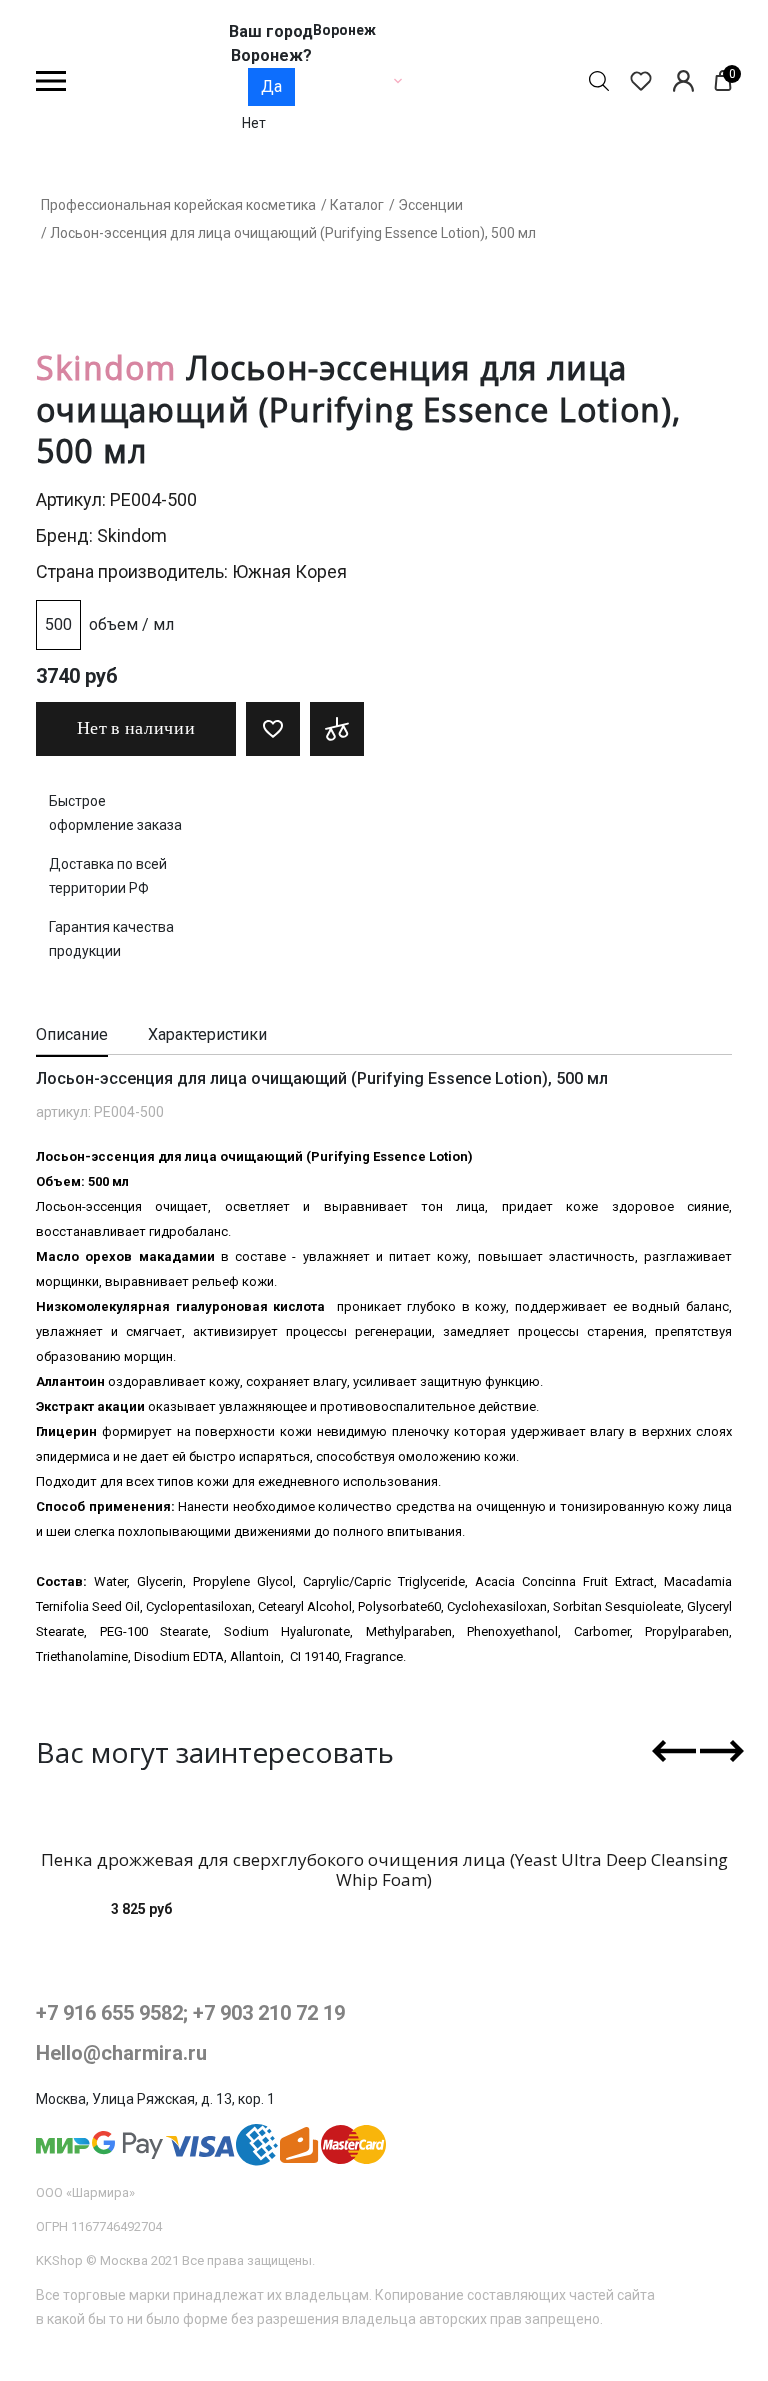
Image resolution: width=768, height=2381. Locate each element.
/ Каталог (352, 205)
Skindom (132, 535)
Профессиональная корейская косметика (178, 205)
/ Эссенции (426, 205)
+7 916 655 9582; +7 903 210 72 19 (190, 2013)
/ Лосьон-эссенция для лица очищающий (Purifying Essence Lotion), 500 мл (288, 233)
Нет (254, 123)
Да (271, 86)
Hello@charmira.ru (121, 2053)
